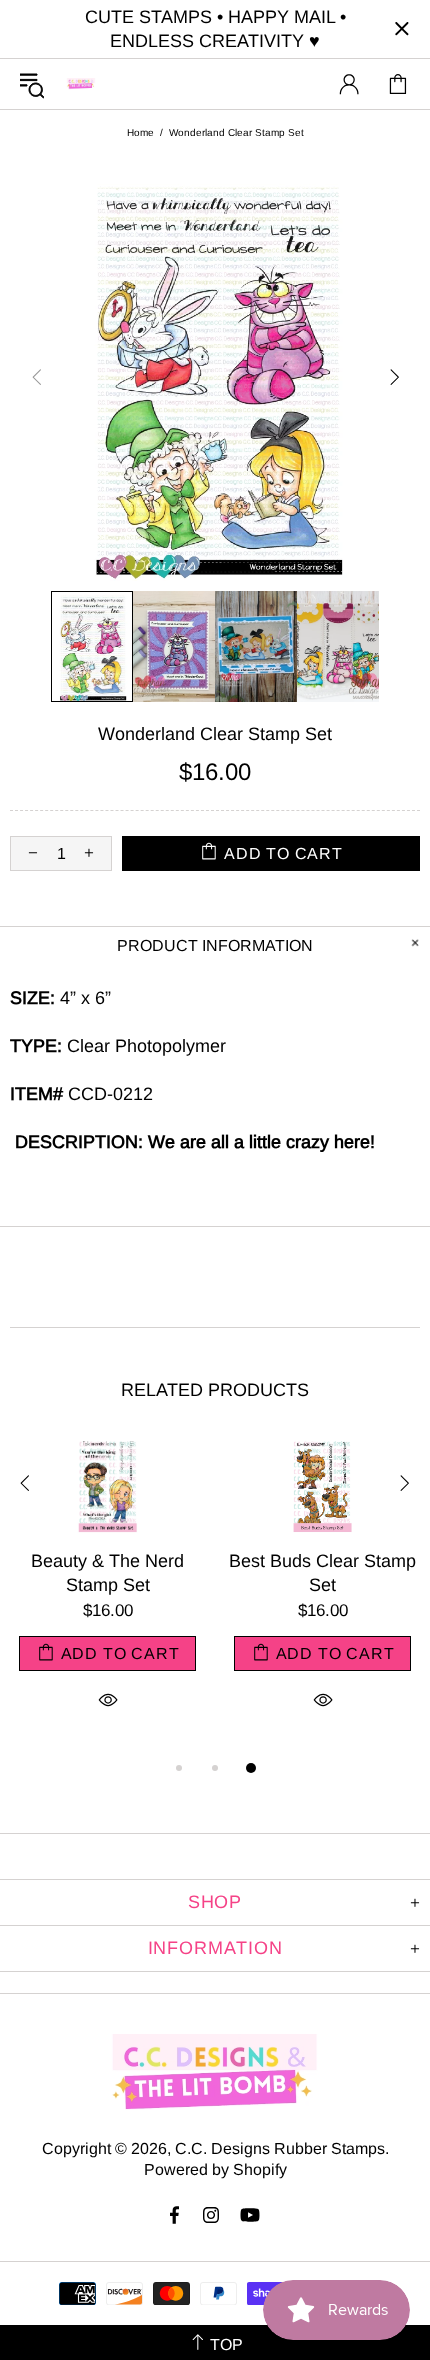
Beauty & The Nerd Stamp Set (107, 1573)
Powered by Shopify (215, 2169)
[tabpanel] (107, 1597)
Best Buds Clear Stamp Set (322, 1573)
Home (140, 132)
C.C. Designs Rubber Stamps (81, 83)
